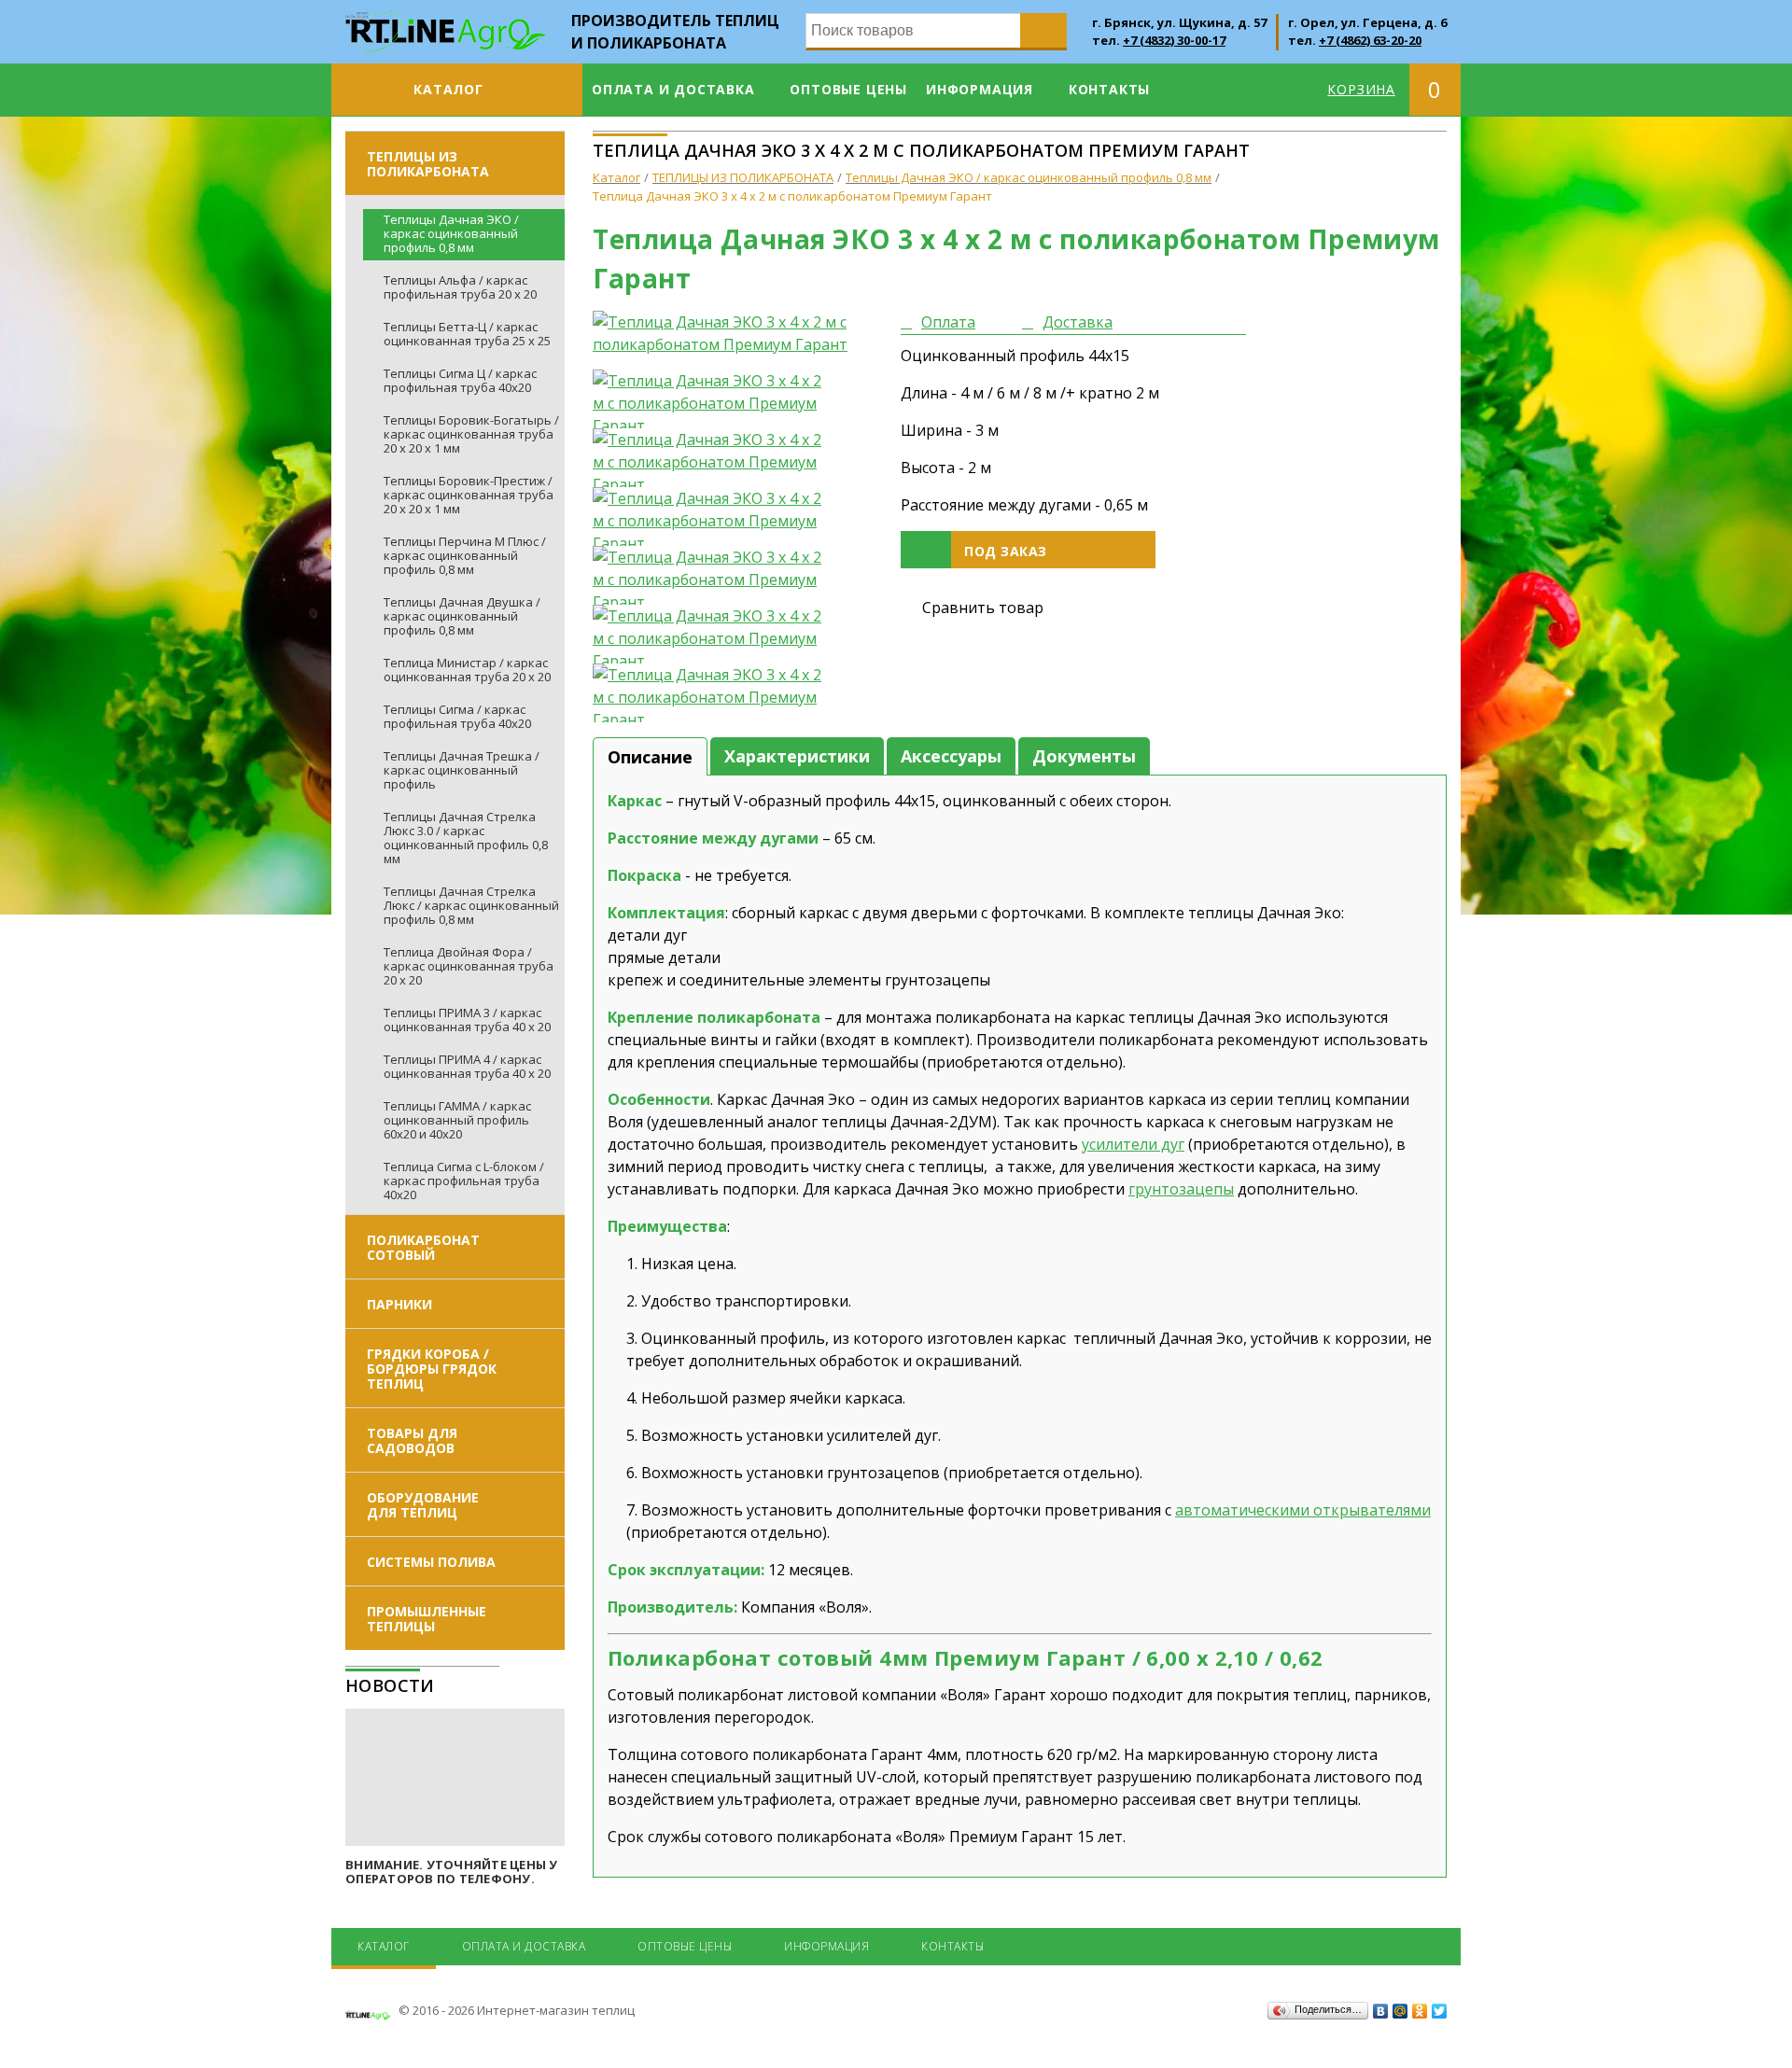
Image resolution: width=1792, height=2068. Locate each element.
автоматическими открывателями (1303, 1510)
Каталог (448, 89)
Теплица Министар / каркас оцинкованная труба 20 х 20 (467, 670)
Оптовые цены (848, 89)
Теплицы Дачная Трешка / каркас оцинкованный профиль (462, 770)
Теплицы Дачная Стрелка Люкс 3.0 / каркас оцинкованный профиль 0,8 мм (466, 838)
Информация (980, 89)
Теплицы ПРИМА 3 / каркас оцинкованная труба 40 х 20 (467, 1020)
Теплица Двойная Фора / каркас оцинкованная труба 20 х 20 (469, 966)
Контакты (1109, 89)
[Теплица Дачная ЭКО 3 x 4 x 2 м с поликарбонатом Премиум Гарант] (733, 333)
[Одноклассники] (1420, 2011)
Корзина (1361, 89)
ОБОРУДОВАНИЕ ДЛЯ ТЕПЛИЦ (423, 1505)
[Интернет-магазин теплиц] (446, 21)
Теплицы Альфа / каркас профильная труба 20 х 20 (460, 287)
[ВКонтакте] (1381, 2011)
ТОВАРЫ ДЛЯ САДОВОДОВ (412, 1440)
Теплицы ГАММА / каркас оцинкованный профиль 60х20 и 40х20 (457, 1120)
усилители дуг (1133, 1144)
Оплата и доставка (673, 89)
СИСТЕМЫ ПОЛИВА (431, 1562)
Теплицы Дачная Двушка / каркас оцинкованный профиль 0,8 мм (462, 616)
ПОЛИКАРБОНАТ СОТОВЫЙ (423, 1247)
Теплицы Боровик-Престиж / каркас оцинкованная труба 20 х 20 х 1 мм (469, 495)
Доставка (1078, 322)
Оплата (948, 322)
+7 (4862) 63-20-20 (1370, 40)
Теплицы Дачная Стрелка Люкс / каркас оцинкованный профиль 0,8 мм (471, 905)
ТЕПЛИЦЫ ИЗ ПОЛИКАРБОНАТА (428, 164)
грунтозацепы (1181, 1189)
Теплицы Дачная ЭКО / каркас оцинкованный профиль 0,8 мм (451, 233)
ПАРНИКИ (399, 1304)
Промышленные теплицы (427, 1619)
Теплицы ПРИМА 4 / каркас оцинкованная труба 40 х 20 (467, 1066)
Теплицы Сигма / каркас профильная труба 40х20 (457, 716)
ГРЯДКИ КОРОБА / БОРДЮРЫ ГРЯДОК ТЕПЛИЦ (432, 1369)
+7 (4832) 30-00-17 (1174, 40)
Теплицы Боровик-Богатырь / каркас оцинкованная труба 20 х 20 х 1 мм (471, 434)
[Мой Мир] (1400, 2011)
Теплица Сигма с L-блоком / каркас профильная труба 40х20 (464, 1181)
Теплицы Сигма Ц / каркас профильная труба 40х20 (460, 380)
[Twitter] (1440, 2011)
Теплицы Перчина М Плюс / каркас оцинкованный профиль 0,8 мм (465, 555)
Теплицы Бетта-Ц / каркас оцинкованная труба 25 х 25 (467, 334)
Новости (390, 1685)
